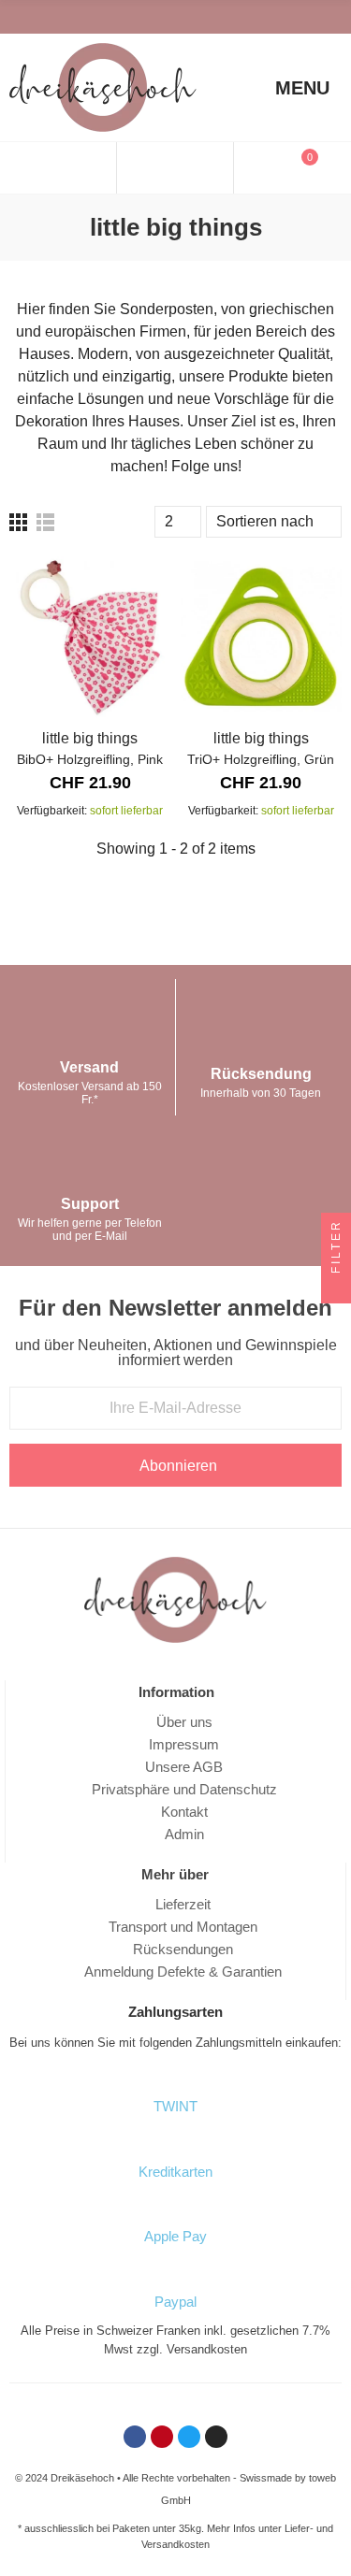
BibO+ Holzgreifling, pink (90, 759)
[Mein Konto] (65, 168)
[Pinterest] (162, 2437)
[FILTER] (336, 1288)
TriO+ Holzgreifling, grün (261, 759)
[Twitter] (70, 17)
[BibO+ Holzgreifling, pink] (90, 637)
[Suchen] (175, 168)
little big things (90, 738)
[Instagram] (95, 17)
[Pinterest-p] (46, 17)
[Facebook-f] (22, 17)
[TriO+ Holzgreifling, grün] (262, 637)
